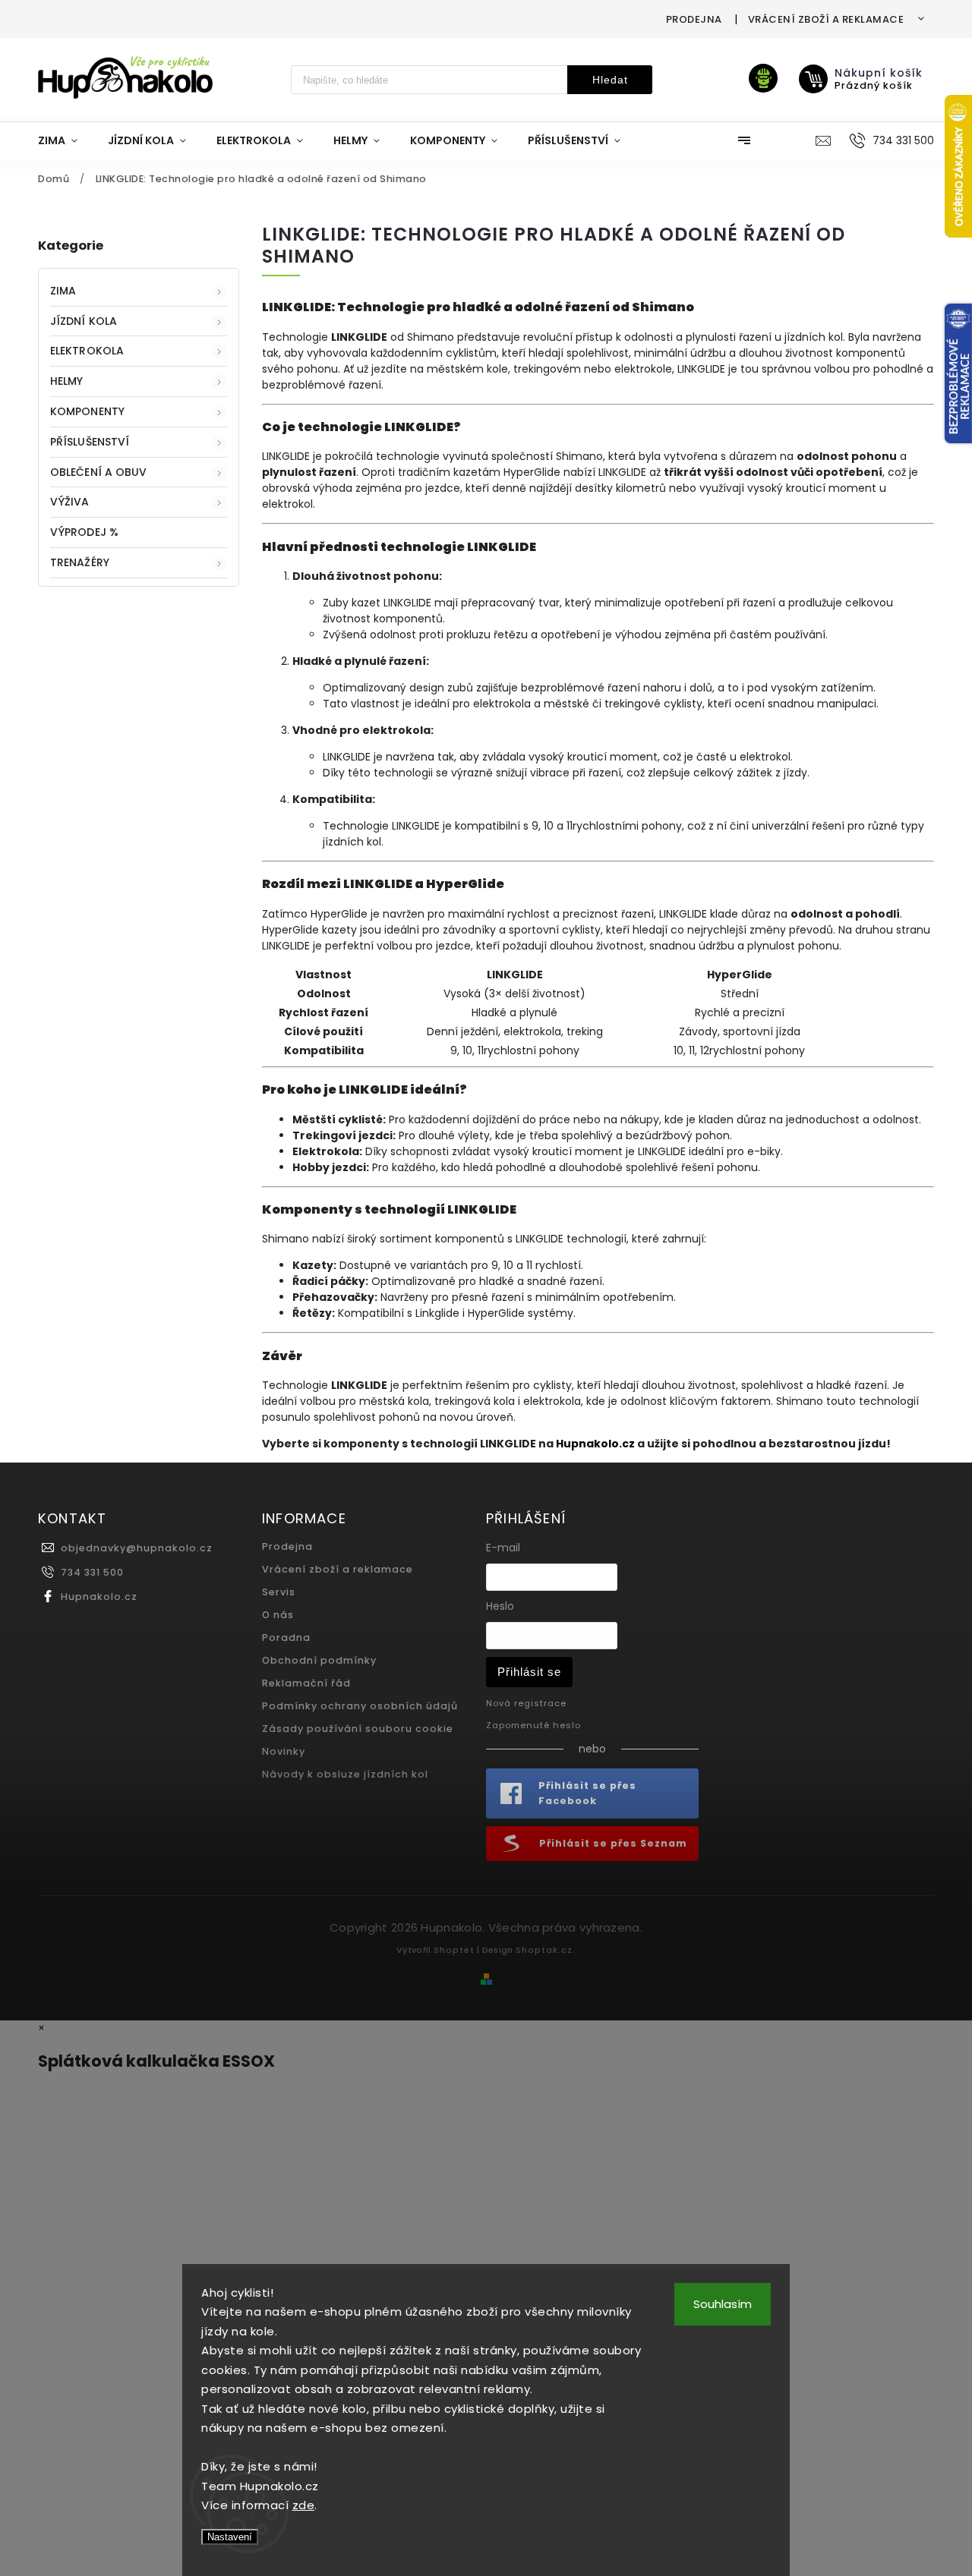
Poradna (286, 1638)
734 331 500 (92, 1572)
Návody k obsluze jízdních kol (345, 1774)
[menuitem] (65, 140)
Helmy (67, 381)
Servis (279, 1592)
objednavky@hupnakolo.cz (137, 1548)
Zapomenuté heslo (533, 1725)
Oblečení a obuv (99, 472)
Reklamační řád (306, 1683)
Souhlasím (723, 2304)
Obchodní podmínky (319, 1660)
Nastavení (230, 2537)
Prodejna (694, 19)
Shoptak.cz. (546, 1950)
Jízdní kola (84, 321)
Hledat (610, 80)
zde (304, 2505)
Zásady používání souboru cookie (358, 1729)
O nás (278, 1615)
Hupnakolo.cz (99, 1597)
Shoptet (454, 1950)
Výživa (70, 502)
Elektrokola (87, 351)
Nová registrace (526, 1703)
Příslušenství (90, 442)
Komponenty (87, 411)
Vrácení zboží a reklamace (826, 19)
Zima (63, 291)
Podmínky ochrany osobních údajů (360, 1706)
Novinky (284, 1751)
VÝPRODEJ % (84, 532)
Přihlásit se (529, 1672)
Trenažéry (80, 562)
